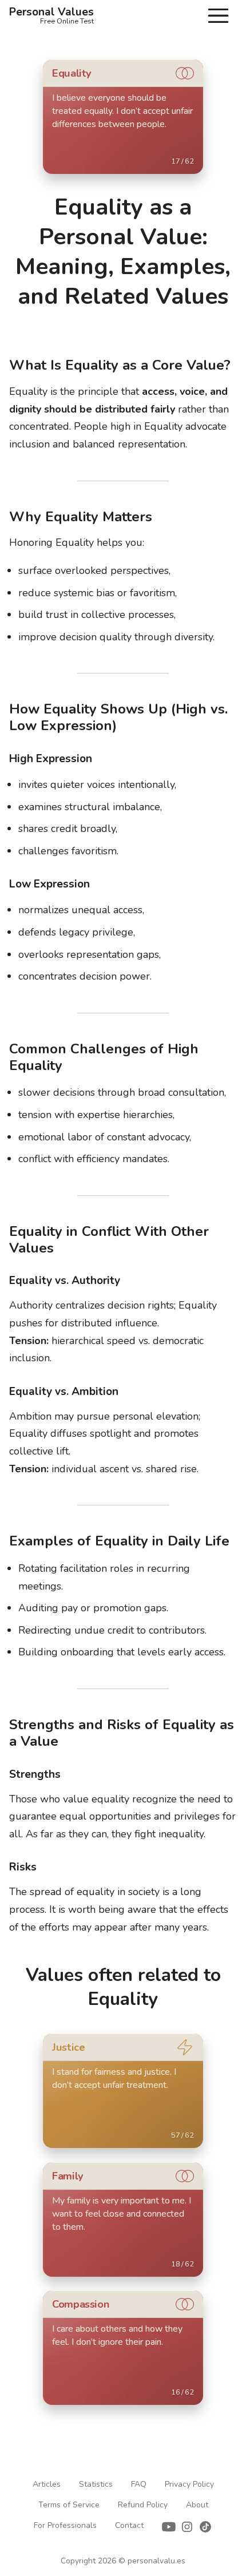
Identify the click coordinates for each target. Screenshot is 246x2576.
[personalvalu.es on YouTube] (169, 2529)
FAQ (139, 2484)
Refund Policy (143, 2505)
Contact (129, 2525)
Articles (47, 2484)
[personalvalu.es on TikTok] (205, 2529)
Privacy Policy (189, 2484)
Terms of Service (69, 2505)
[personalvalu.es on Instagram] (187, 2529)
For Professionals (65, 2525)
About (197, 2505)
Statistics (96, 2484)
